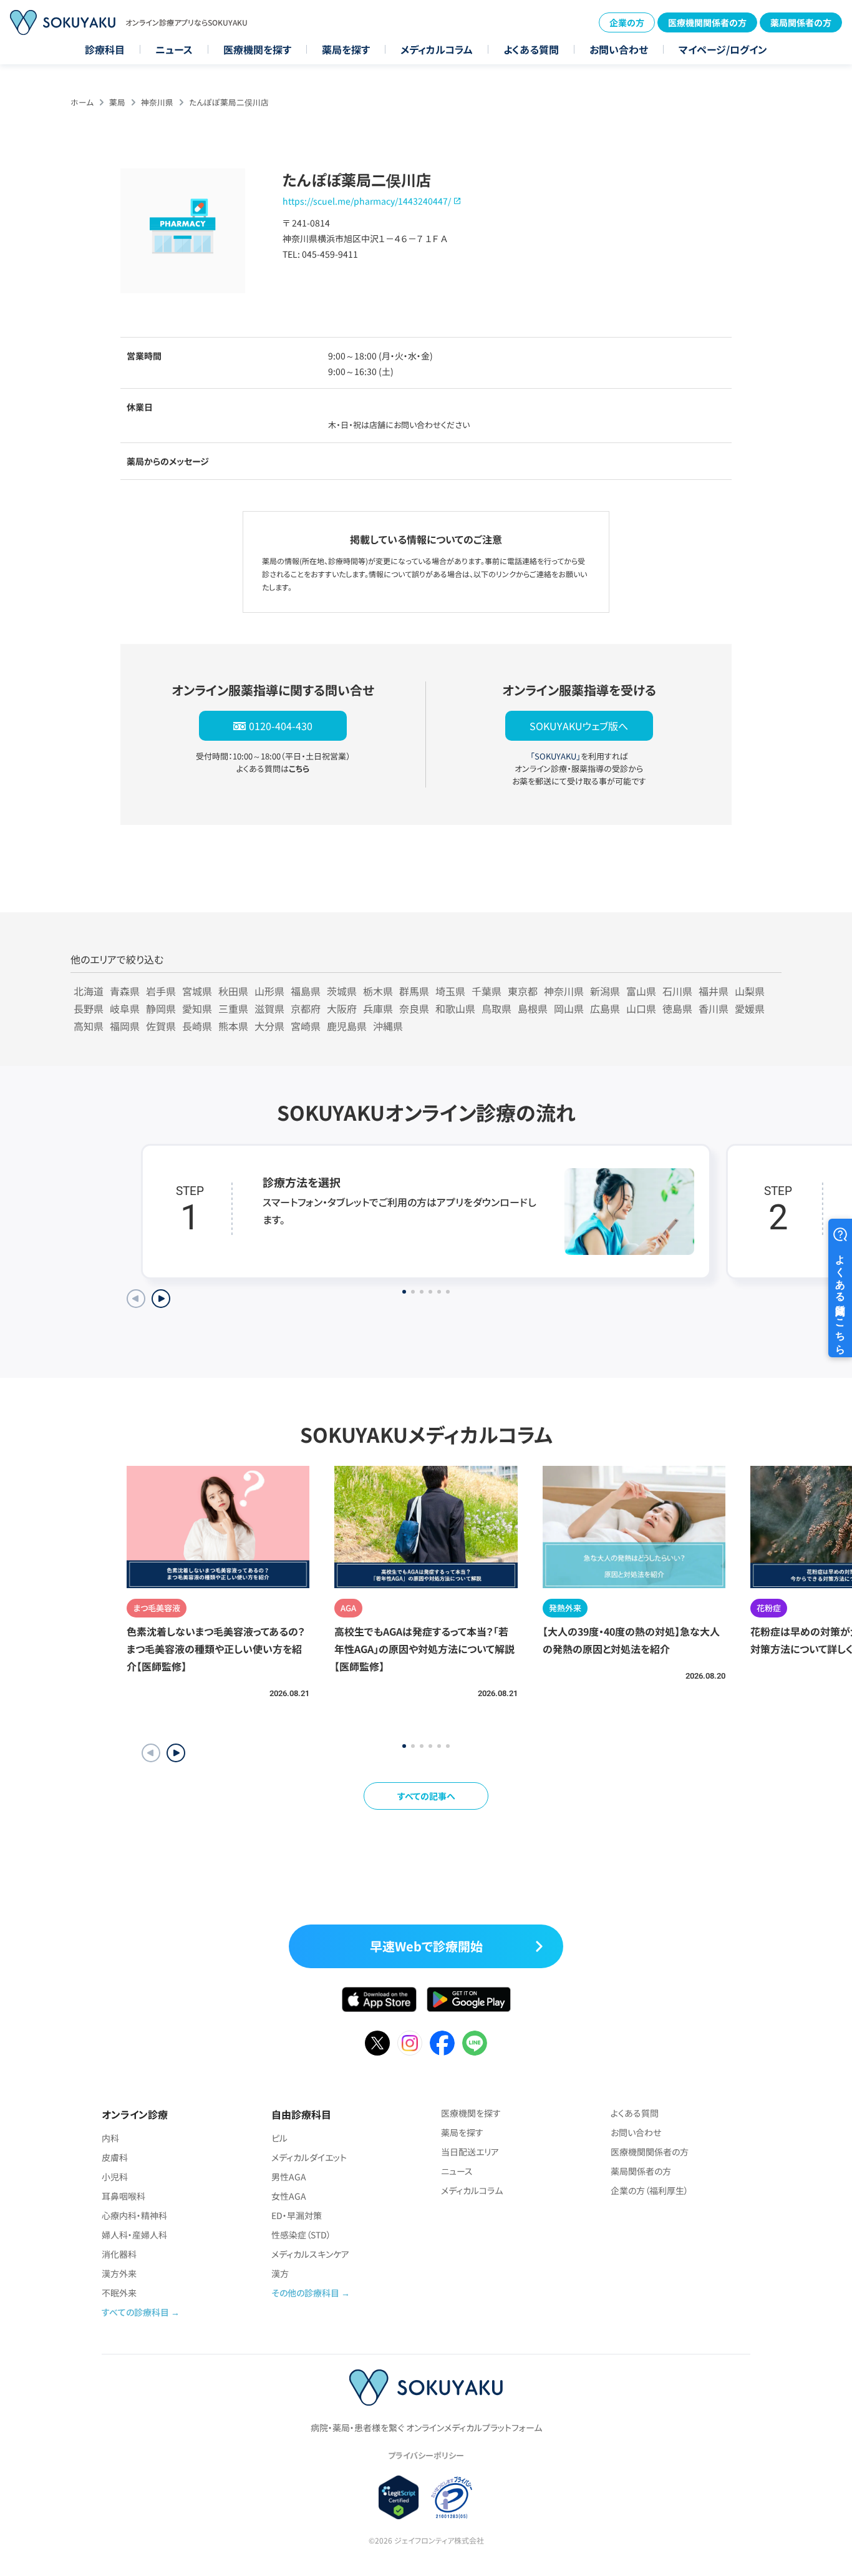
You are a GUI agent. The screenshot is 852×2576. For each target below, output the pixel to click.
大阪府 (342, 1008)
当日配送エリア (470, 2152)
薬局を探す (346, 49)
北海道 (89, 991)
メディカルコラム (437, 49)
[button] (176, 1753)
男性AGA (289, 2177)
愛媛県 (750, 1008)
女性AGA (289, 2196)
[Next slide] (161, 1299)
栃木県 (378, 991)
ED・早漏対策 (297, 2215)
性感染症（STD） (301, 2235)
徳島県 (677, 1008)
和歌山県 (455, 1008)
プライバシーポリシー (426, 2455)
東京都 (523, 991)
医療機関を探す (257, 49)
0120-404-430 (281, 726)
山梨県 (750, 991)
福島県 (306, 991)
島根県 (533, 1008)
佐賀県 (161, 1026)
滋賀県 (269, 1008)
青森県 (125, 991)
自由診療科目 (301, 2114)
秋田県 (233, 991)
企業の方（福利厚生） (650, 2190)
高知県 (89, 1026)
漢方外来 (119, 2273)
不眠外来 (119, 2293)
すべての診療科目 (135, 2312)
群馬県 (414, 991)
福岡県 (125, 1026)
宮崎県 (306, 1026)
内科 (110, 2138)
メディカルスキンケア (310, 2254)
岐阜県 (125, 1008)
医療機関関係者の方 (707, 22)
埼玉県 (450, 991)
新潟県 (605, 991)
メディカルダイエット (309, 2157)
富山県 (641, 991)
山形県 (269, 991)
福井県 (714, 991)
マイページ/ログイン (723, 49)
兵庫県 (378, 1008)
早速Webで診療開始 (426, 1946)
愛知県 (197, 1008)
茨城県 (342, 991)
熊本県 (233, 1026)
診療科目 (105, 49)
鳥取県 (496, 1008)
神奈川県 (157, 102)
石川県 (677, 991)
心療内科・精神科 (134, 2215)
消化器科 (119, 2254)
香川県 (714, 1008)
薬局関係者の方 (801, 22)
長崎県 (197, 1026)
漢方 (280, 2273)
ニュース (174, 49)
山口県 (641, 1008)
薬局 (117, 102)
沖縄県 (388, 1026)
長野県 (89, 1008)
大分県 (269, 1026)
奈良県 (414, 1008)
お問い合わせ (619, 49)
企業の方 (627, 22)
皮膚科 (115, 2157)
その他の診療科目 (305, 2293)
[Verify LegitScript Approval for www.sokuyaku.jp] (399, 2497)
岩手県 (161, 991)
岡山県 (569, 1008)
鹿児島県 (347, 1026)
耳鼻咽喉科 (123, 2196)
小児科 (115, 2177)
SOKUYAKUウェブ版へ (579, 726)
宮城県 (197, 991)
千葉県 (487, 991)
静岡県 (161, 1008)
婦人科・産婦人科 (134, 2235)
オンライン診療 (135, 2114)
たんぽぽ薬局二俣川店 (229, 102)
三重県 (233, 1008)
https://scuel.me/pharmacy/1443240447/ (367, 201)
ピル (279, 2138)
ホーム (82, 102)
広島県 (605, 1008)
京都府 (306, 1008)
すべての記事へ (426, 1796)
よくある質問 (531, 49)
